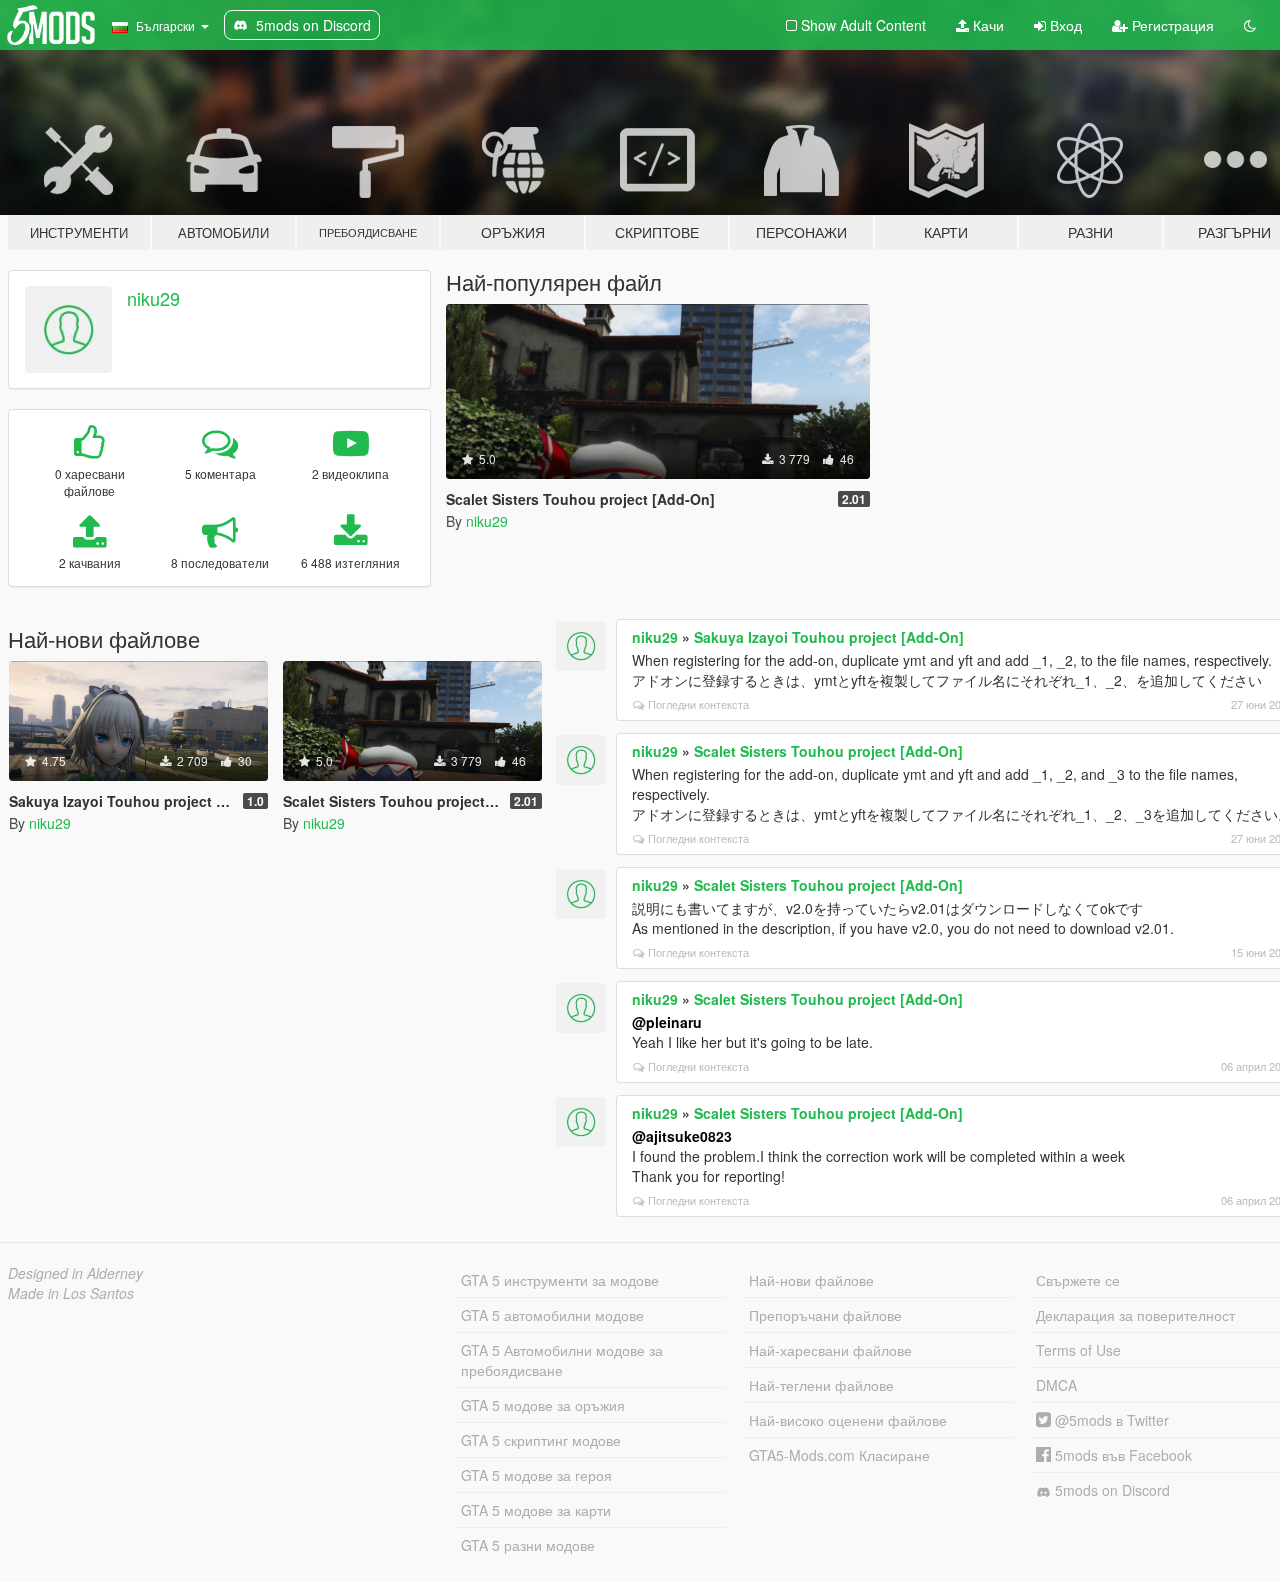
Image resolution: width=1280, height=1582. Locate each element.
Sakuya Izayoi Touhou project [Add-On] (829, 637)
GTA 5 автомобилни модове (552, 1315)
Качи (986, 25)
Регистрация (1171, 25)
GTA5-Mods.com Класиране (839, 1455)
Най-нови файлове (811, 1280)
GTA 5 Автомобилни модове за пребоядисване (562, 1360)
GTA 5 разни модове (528, 1545)
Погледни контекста (698, 704)
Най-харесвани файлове (830, 1350)
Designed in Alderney (75, 1273)
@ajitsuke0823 (682, 1136)
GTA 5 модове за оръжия (543, 1405)
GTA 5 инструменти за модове (560, 1280)
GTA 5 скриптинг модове (541, 1440)
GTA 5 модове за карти (536, 1510)
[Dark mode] (1250, 25)
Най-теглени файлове (821, 1385)
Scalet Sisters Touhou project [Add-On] (828, 751)
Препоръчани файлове (825, 1315)
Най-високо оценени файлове (848, 1420)
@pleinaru (667, 1022)
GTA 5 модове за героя (536, 1475)
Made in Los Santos (71, 1293)
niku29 (153, 298)
